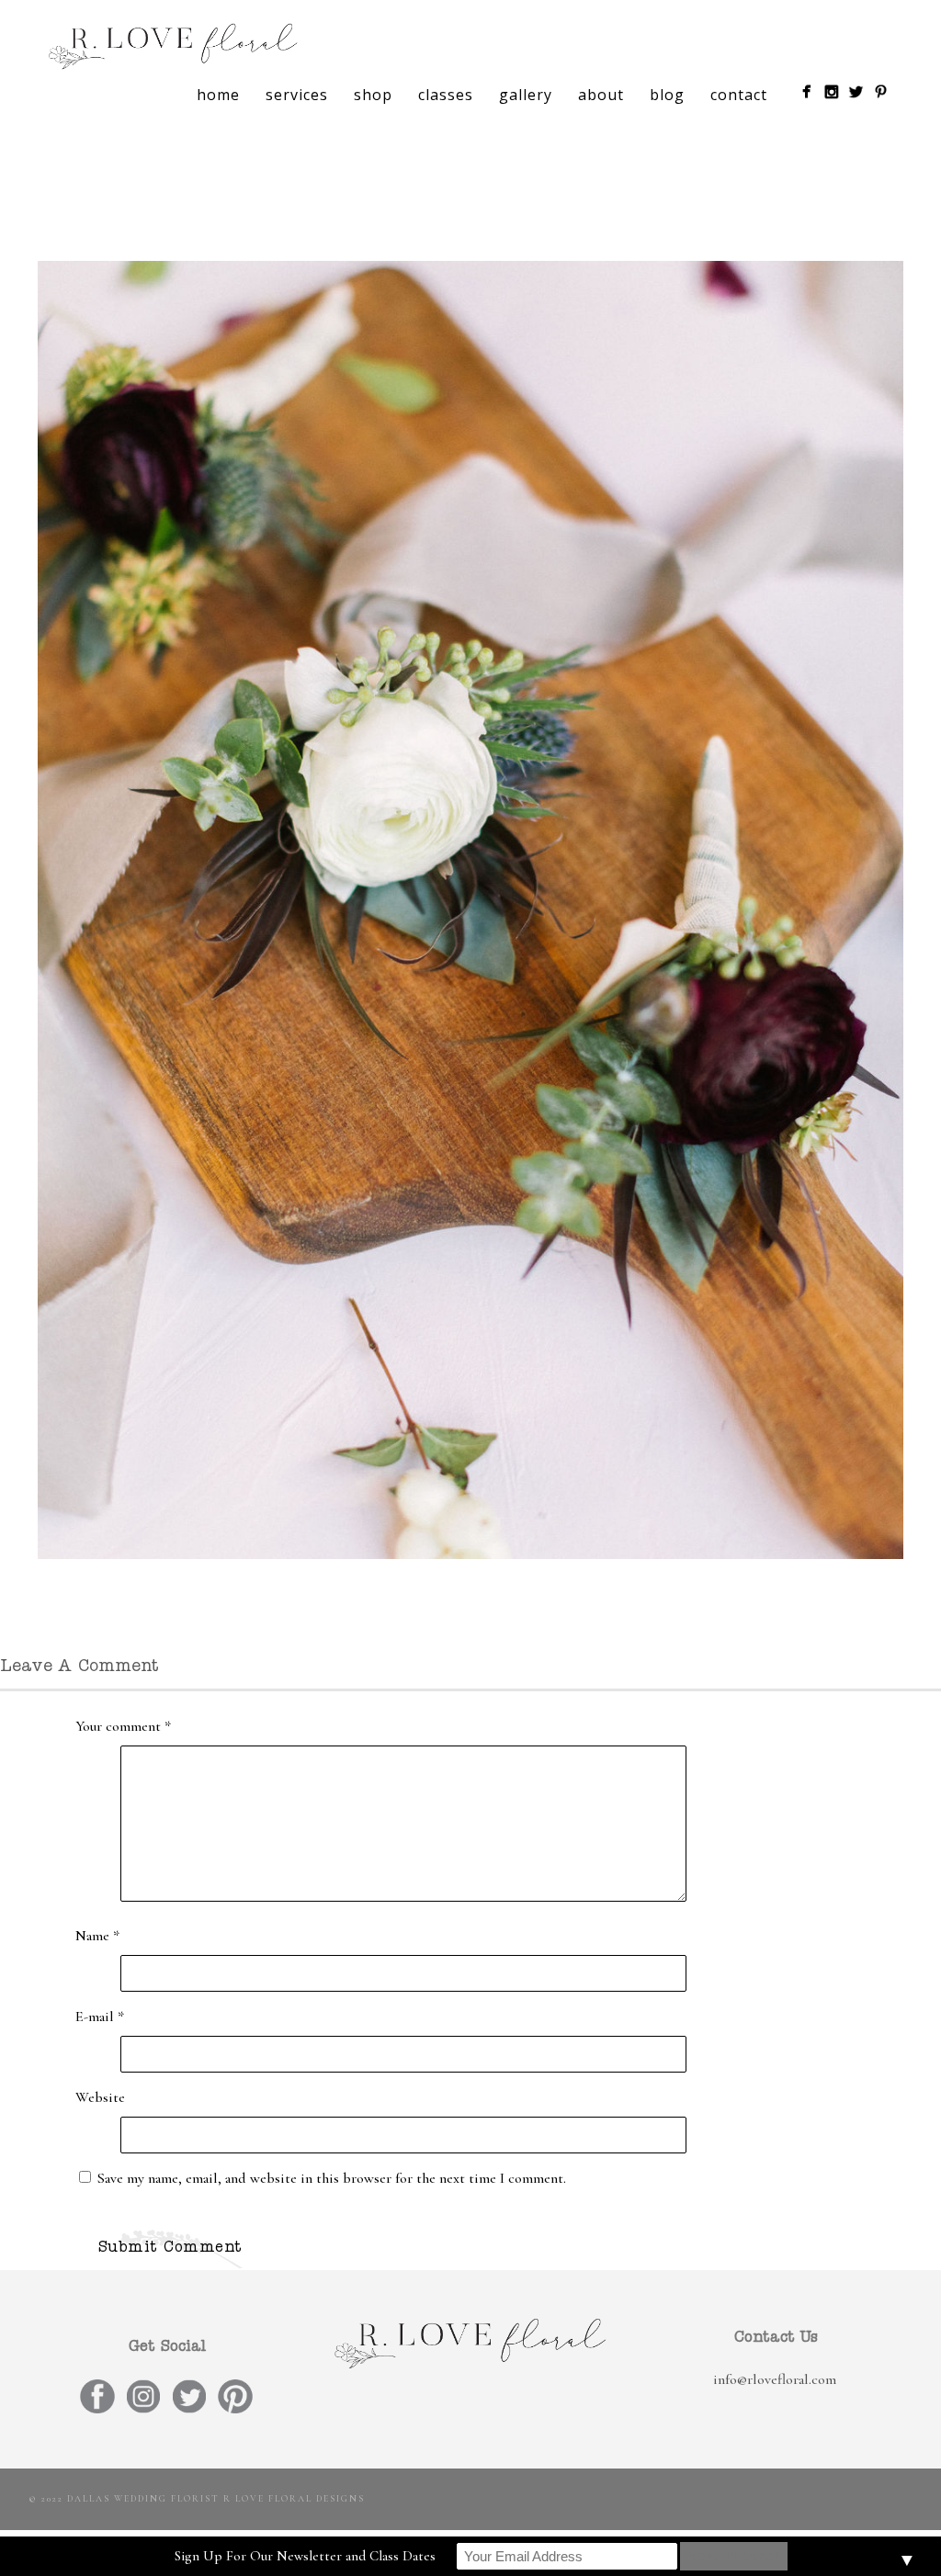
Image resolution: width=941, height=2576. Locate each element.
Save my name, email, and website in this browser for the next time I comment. (332, 2178)
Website (100, 2097)
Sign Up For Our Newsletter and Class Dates (305, 2556)
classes (446, 95)
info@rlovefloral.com (775, 2379)
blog (667, 95)
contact (739, 95)
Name (97, 1936)
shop (373, 95)
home (218, 95)
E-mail (100, 2017)
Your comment (123, 1726)
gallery (526, 95)
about (601, 95)
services (297, 95)
